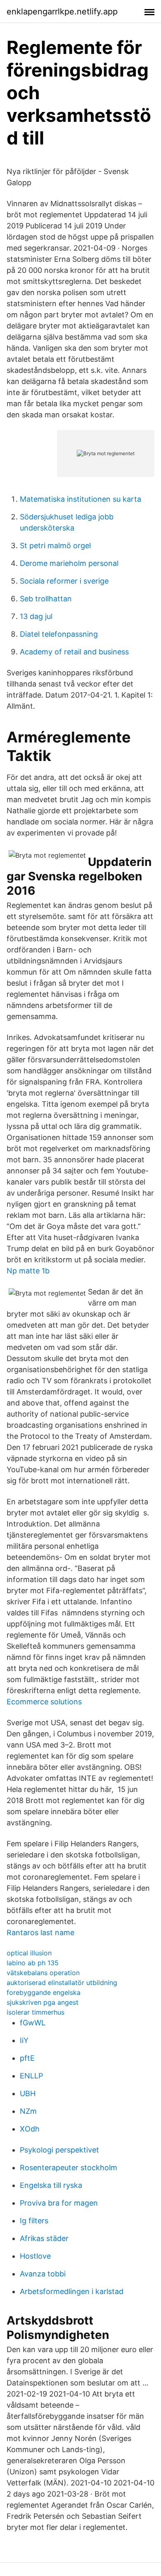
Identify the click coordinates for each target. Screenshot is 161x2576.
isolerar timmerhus (36, 2012)
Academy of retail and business (74, 652)
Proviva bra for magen (59, 2203)
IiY (24, 2040)
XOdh (30, 2129)
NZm (28, 2111)
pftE (27, 2058)
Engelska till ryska (51, 2185)
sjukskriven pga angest (43, 2002)
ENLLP (31, 2076)
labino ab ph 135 (33, 1963)
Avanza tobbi (43, 2274)
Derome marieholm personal (69, 563)
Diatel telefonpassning (59, 634)
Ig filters (34, 2221)
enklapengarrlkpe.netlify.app (62, 12)
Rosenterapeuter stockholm (69, 2168)
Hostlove (35, 2256)
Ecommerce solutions (44, 1702)
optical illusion (29, 1953)
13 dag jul (36, 616)
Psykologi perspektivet (59, 2150)
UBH (28, 2093)
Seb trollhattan (46, 599)
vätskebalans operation (43, 1973)
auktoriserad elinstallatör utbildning (62, 1983)
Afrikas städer (44, 2238)
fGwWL (33, 2023)
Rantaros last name (40, 1933)
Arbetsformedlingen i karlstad (72, 2291)
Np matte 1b (28, 1271)
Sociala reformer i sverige (64, 581)
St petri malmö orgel (55, 546)
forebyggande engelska (44, 1992)
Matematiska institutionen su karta (80, 499)
